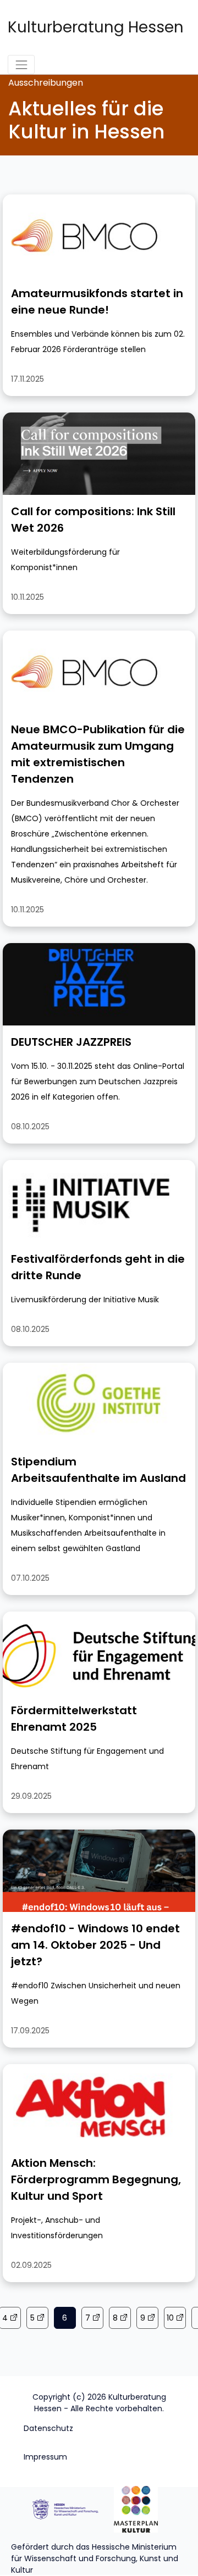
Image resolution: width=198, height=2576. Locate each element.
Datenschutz (48, 2428)
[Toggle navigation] (21, 65)
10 (170, 2318)
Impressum (45, 2457)
